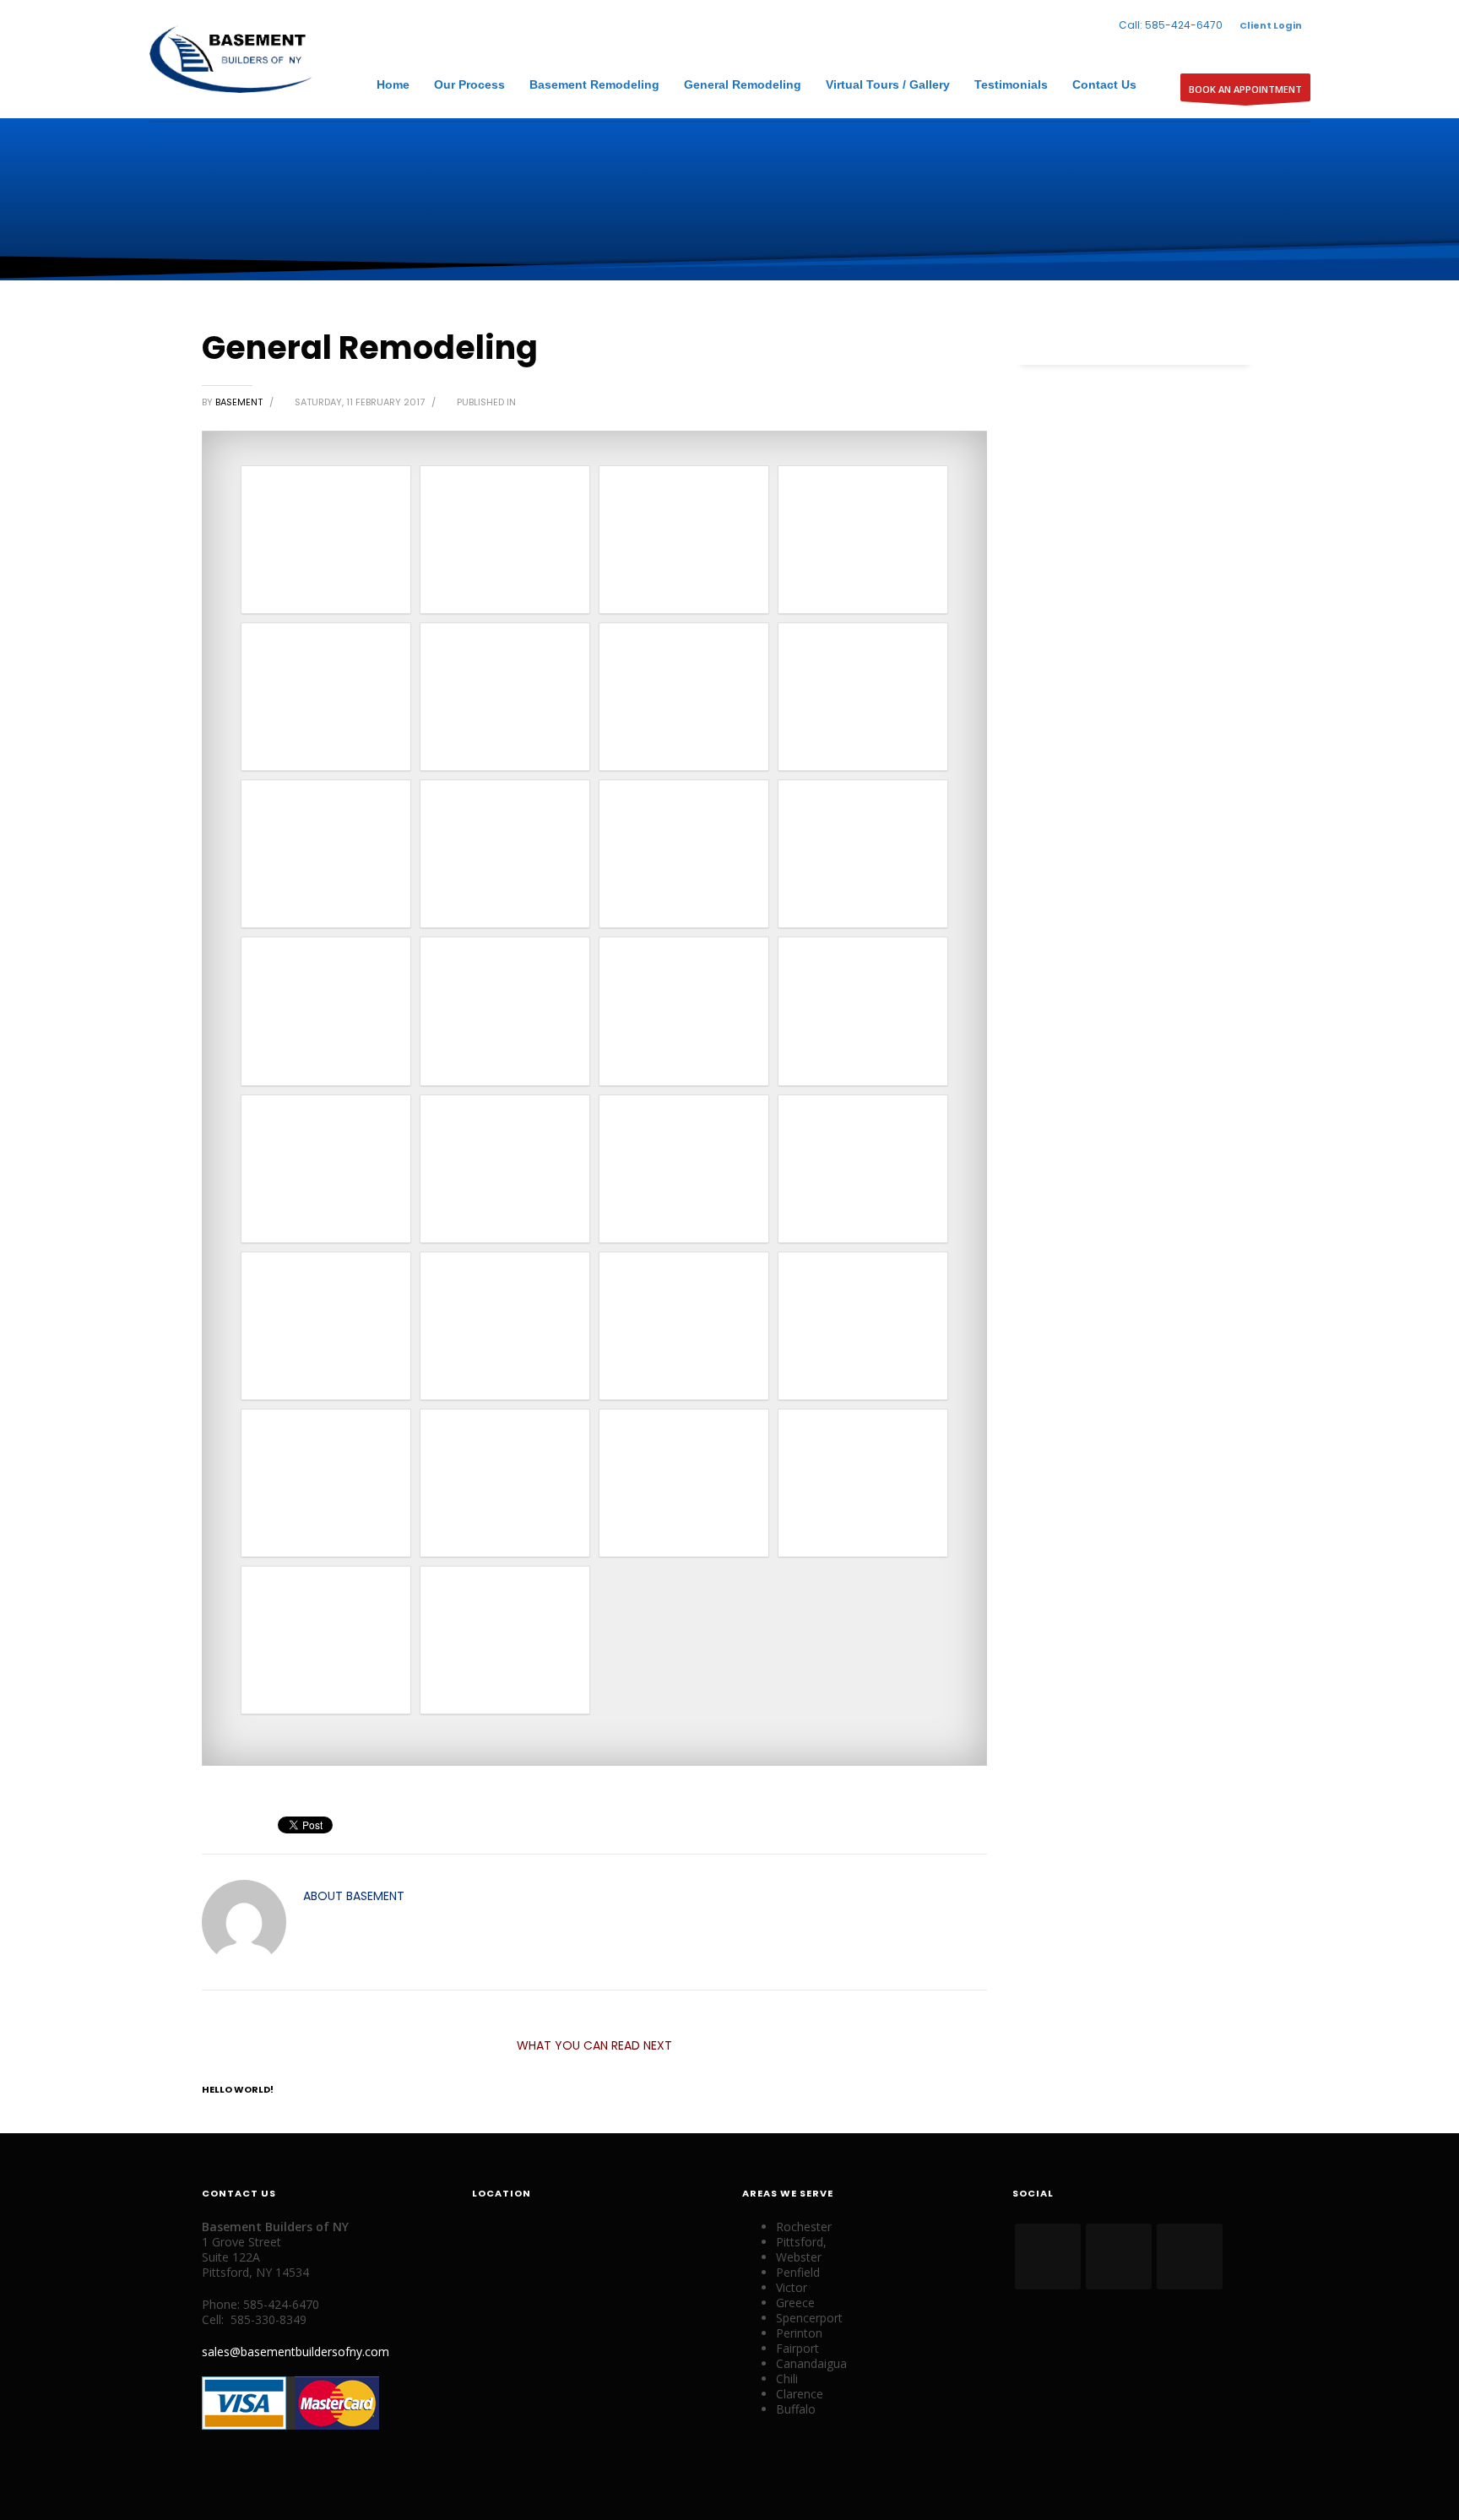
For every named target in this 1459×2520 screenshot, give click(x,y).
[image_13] (684, 854)
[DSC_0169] (505, 1483)
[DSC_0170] (684, 1483)
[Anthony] (505, 540)
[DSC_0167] (863, 1326)
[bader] (684, 540)
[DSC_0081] (505, 1326)
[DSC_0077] (863, 1169)
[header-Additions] (326, 854)
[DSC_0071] (863, 1011)
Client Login (1271, 25)
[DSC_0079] (326, 1326)
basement (240, 402)
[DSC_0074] (684, 1169)
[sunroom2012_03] (326, 540)
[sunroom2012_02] (505, 1011)
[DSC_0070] (684, 1011)
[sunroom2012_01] (326, 1011)
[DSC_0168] (326, 1483)
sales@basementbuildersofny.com (296, 2352)
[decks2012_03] (863, 697)
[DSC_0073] (505, 1169)
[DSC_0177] (505, 1640)
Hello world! (238, 2089)
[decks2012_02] (684, 697)
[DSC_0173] (863, 1483)
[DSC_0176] (326, 1640)
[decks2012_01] (505, 697)
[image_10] (505, 854)
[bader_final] (863, 540)
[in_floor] (863, 854)
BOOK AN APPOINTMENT (1245, 89)
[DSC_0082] (684, 1326)
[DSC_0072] (326, 1169)
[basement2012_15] (326, 697)
